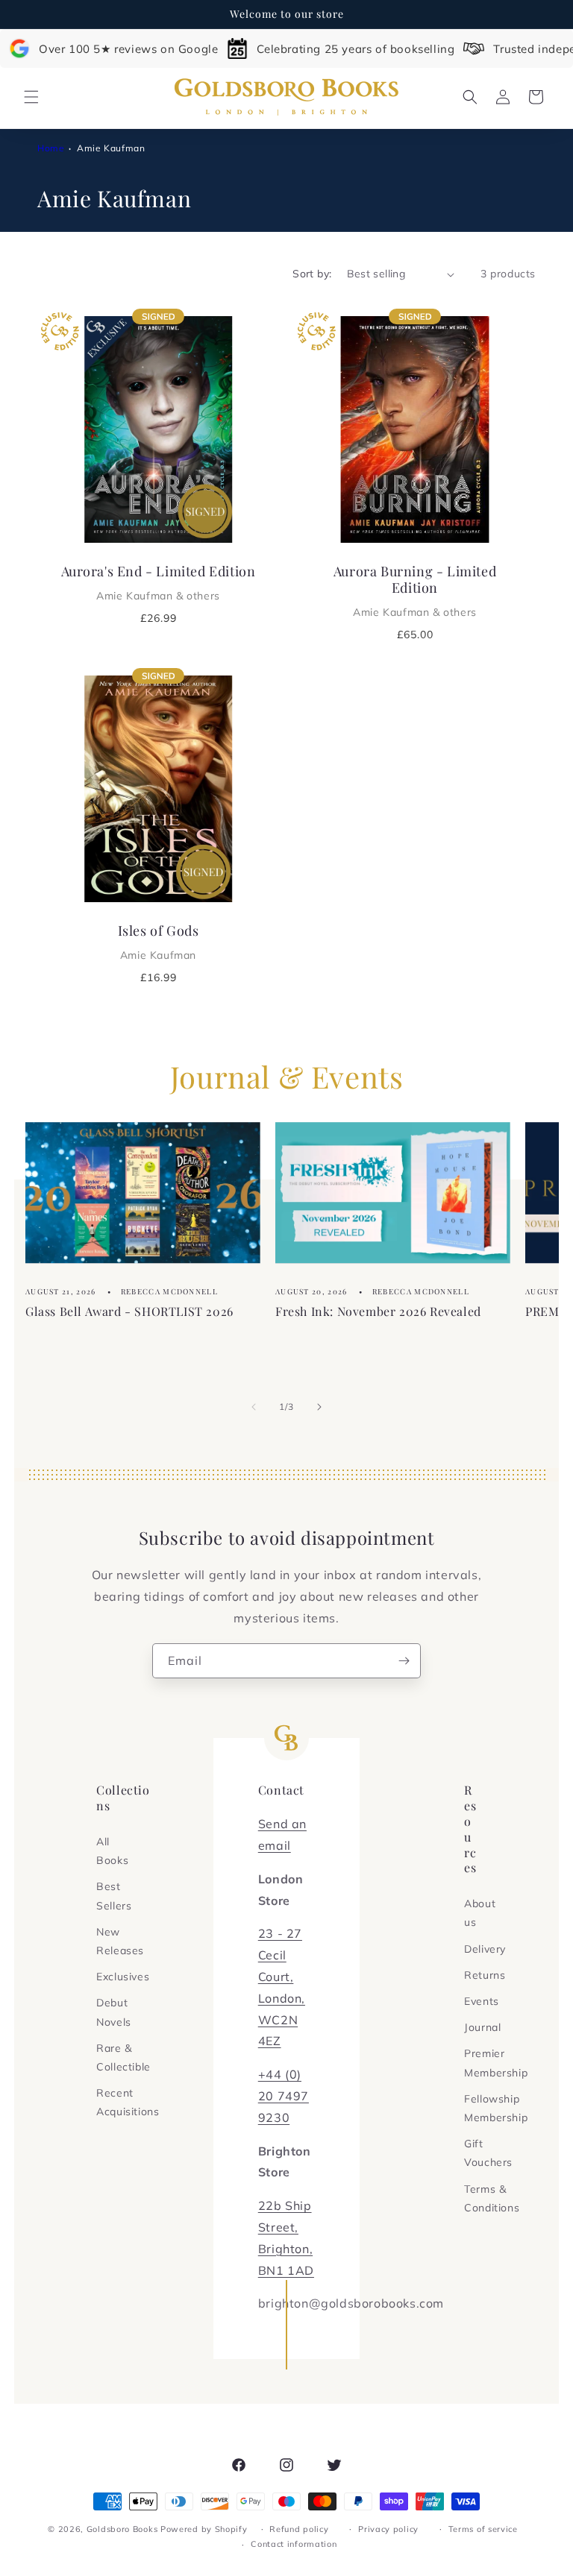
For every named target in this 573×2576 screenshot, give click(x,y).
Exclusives (123, 1977)
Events (482, 2001)
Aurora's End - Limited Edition (159, 582)
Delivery (485, 1949)
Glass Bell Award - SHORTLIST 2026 (129, 1311)
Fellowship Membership (496, 2108)
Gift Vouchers (488, 2153)
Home (51, 148)
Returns (485, 1975)
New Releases (120, 1941)
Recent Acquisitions (128, 2102)
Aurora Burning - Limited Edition (415, 591)
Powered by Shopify (204, 2529)
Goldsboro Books (122, 2529)
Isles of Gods (159, 942)
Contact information (294, 2544)
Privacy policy (388, 2529)
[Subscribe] (404, 1661)
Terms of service (483, 2529)
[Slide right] (319, 1407)
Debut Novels (114, 2012)
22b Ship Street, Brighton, (285, 2227)
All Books (112, 1851)
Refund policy (299, 2529)
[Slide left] (254, 1407)
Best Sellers (114, 1896)
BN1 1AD (286, 2270)
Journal (482, 2027)
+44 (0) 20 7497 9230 (284, 2096)
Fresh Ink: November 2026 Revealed (378, 1311)
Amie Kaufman (111, 148)
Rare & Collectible (123, 2057)
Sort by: (312, 274)
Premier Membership (496, 2063)
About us (480, 1913)
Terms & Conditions (492, 2198)
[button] (31, 97)
